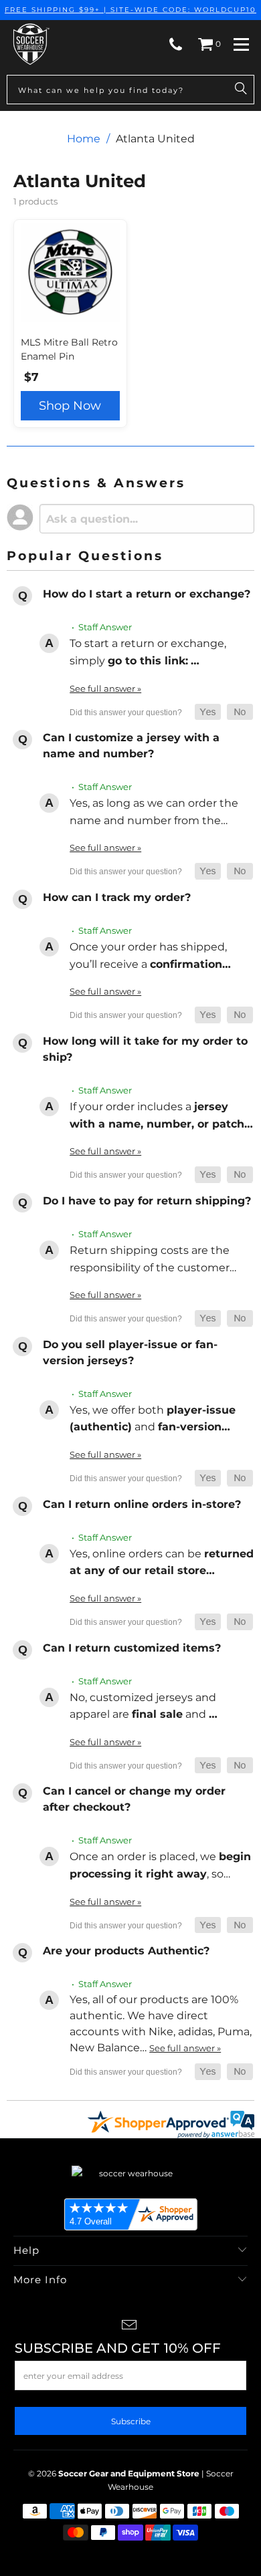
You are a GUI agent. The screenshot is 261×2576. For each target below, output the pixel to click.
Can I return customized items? (132, 1648)
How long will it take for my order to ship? (145, 1049)
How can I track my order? (117, 897)
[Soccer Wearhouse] (30, 44)
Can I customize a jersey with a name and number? (131, 746)
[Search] (241, 90)
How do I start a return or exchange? (147, 594)
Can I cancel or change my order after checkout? (134, 1799)
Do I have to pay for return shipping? (147, 1201)
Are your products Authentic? (126, 1951)
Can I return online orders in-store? (142, 1504)
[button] (208, 712)
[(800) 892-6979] (176, 44)
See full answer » (105, 688)
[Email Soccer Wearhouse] (130, 2326)
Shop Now (70, 406)
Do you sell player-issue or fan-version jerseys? (130, 1353)
